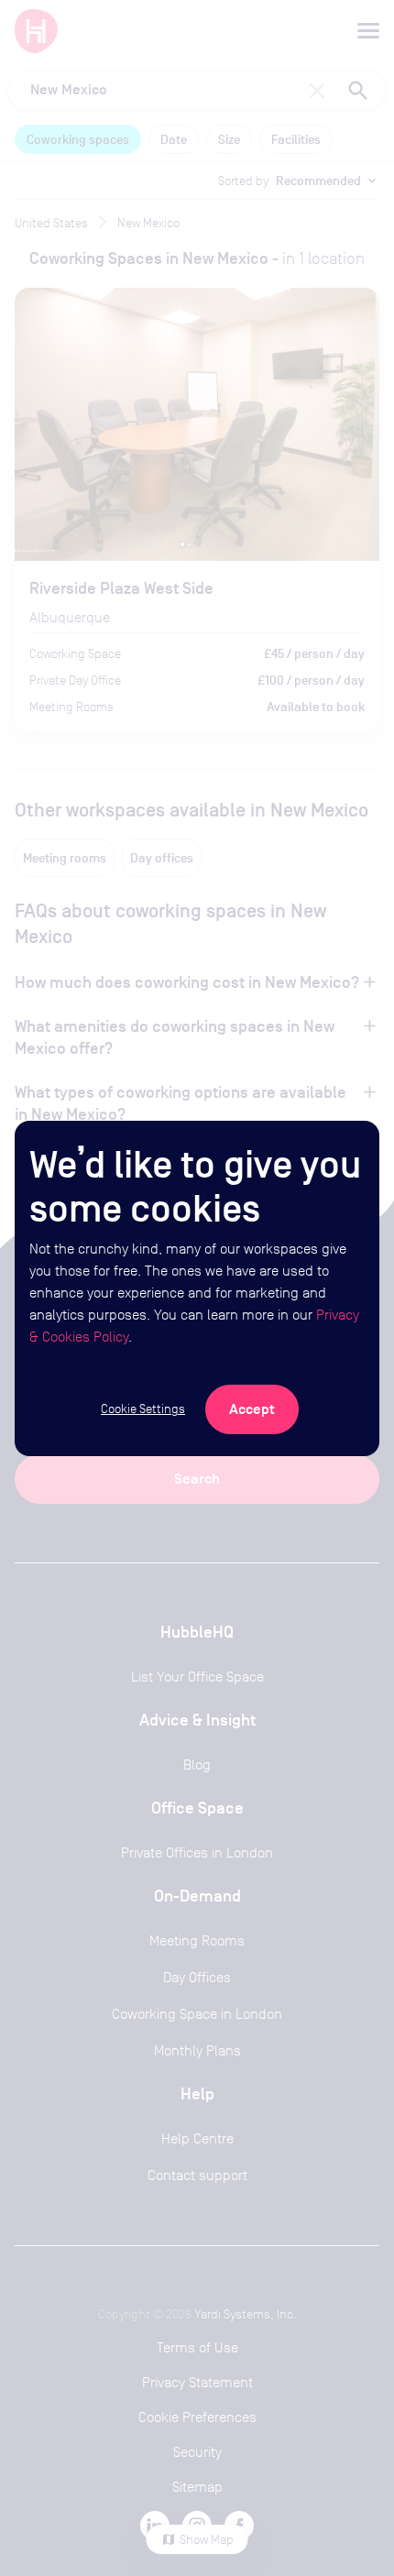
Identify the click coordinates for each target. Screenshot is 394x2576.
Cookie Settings (143, 1409)
